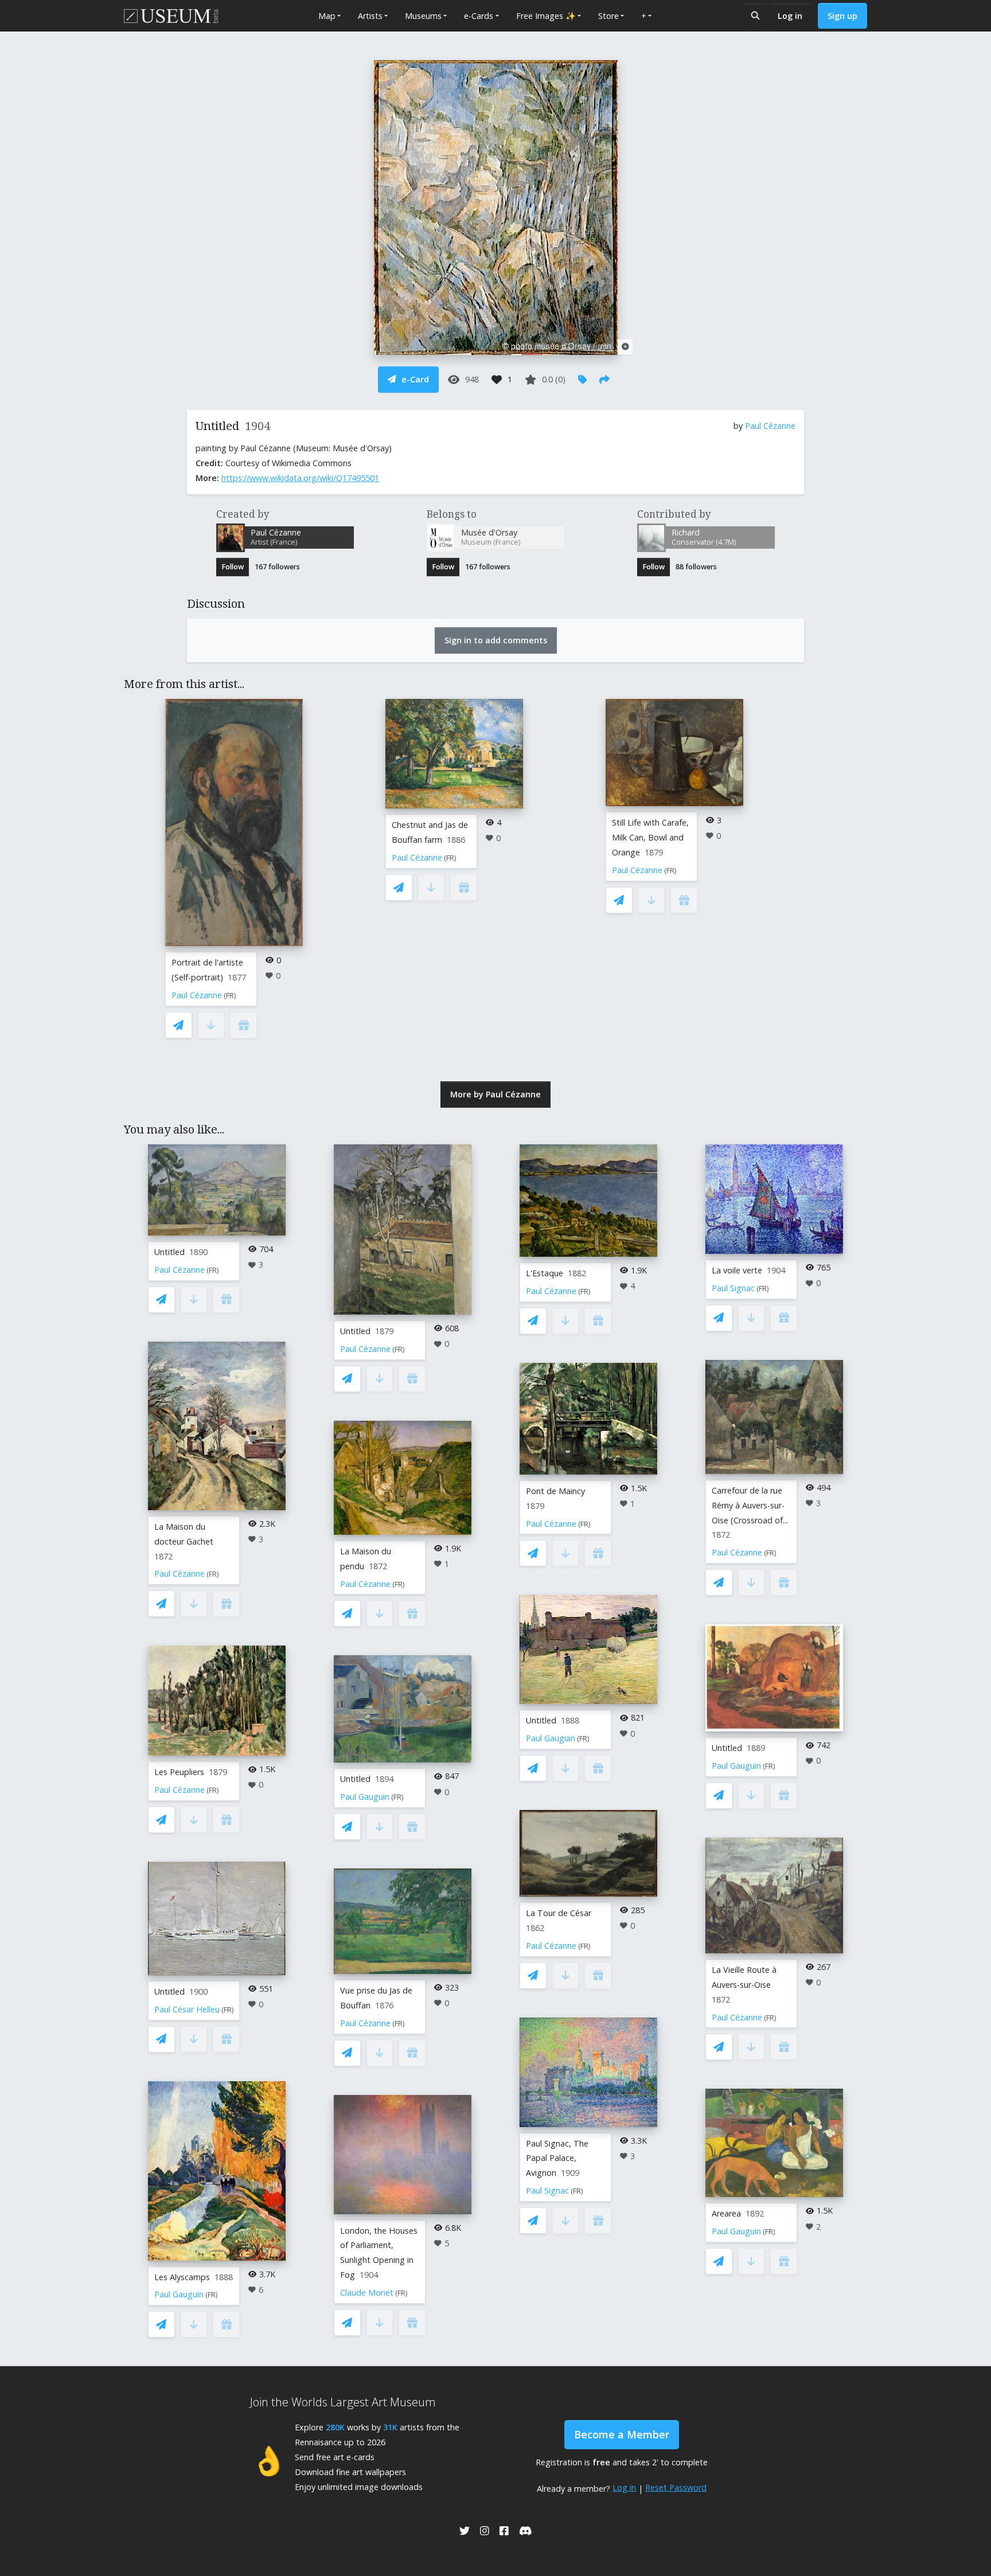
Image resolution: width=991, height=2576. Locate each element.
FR (230, 996)
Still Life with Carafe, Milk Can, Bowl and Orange (650, 837)
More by (495, 1094)
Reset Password (676, 2487)
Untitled (169, 1252)
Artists (370, 16)
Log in (790, 16)
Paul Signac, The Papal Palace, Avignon (557, 2158)
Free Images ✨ (546, 16)
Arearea (726, 2213)
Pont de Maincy (555, 1491)
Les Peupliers (179, 1772)
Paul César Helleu (187, 2009)
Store (608, 16)
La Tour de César (559, 1913)
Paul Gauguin (179, 2294)
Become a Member (622, 2434)
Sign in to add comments (496, 640)
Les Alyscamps (182, 2277)
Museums (423, 16)
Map (327, 16)
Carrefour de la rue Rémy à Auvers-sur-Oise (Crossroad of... (750, 1505)
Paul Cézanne (770, 426)
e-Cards (479, 16)
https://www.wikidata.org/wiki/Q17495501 (300, 478)
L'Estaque (545, 1273)
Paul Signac (547, 2190)
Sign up (842, 16)
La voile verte (737, 1270)
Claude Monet (367, 2292)
